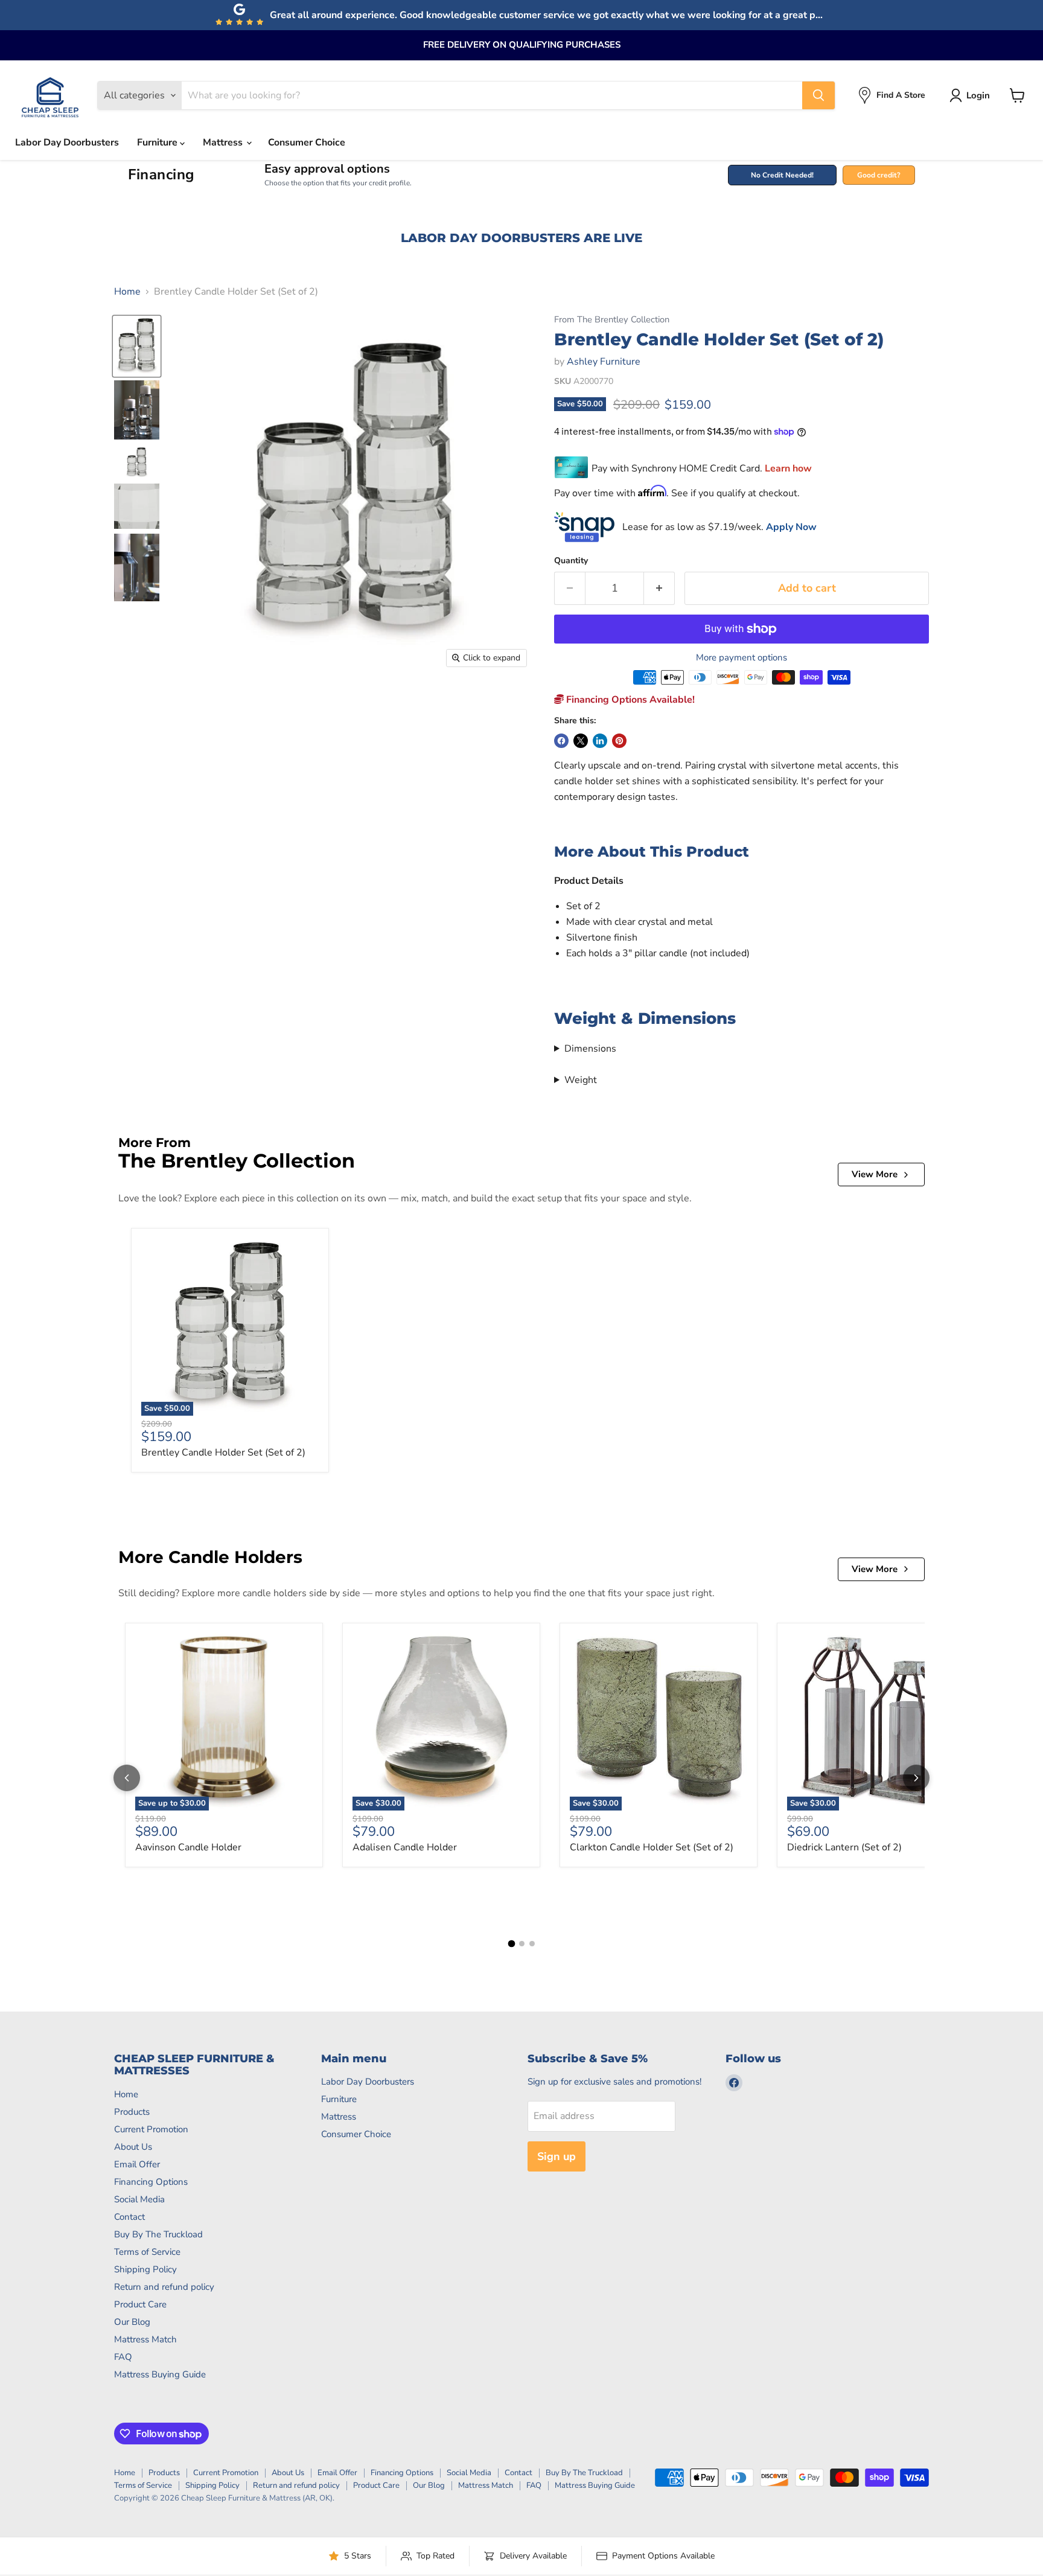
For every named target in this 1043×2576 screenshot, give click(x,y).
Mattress (224, 142)
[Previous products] (127, 1778)
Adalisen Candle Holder (405, 1847)
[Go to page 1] (511, 1943)
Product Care (140, 2304)
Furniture (158, 142)
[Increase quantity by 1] (659, 588)
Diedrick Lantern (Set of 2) (844, 1847)
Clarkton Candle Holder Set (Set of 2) (652, 1847)
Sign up (557, 2156)
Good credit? (879, 175)
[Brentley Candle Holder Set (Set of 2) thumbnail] (137, 346)
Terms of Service (147, 2252)
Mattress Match (145, 2339)
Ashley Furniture (604, 362)
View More (875, 1174)
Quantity (571, 561)
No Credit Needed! (782, 175)
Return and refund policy (164, 2287)
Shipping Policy (145, 2269)
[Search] (818, 95)
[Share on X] (581, 741)
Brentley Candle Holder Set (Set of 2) (223, 1453)
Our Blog (132, 2322)
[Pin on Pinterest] (619, 741)
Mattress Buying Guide (160, 2374)
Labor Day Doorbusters (67, 142)
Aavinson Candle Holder (188, 1847)
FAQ (123, 2357)
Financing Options (151, 2182)
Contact (129, 2217)
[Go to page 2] (522, 1944)
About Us (133, 2147)
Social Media (139, 2199)
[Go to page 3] (532, 1944)
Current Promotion (151, 2129)
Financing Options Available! (629, 700)
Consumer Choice (307, 142)
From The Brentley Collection (612, 320)
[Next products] (916, 1778)
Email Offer (137, 2164)
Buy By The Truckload (158, 2234)
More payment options (742, 658)
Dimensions (590, 1049)
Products (132, 2112)
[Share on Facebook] (561, 741)
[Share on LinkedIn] (600, 741)
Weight (581, 1080)
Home (127, 292)
